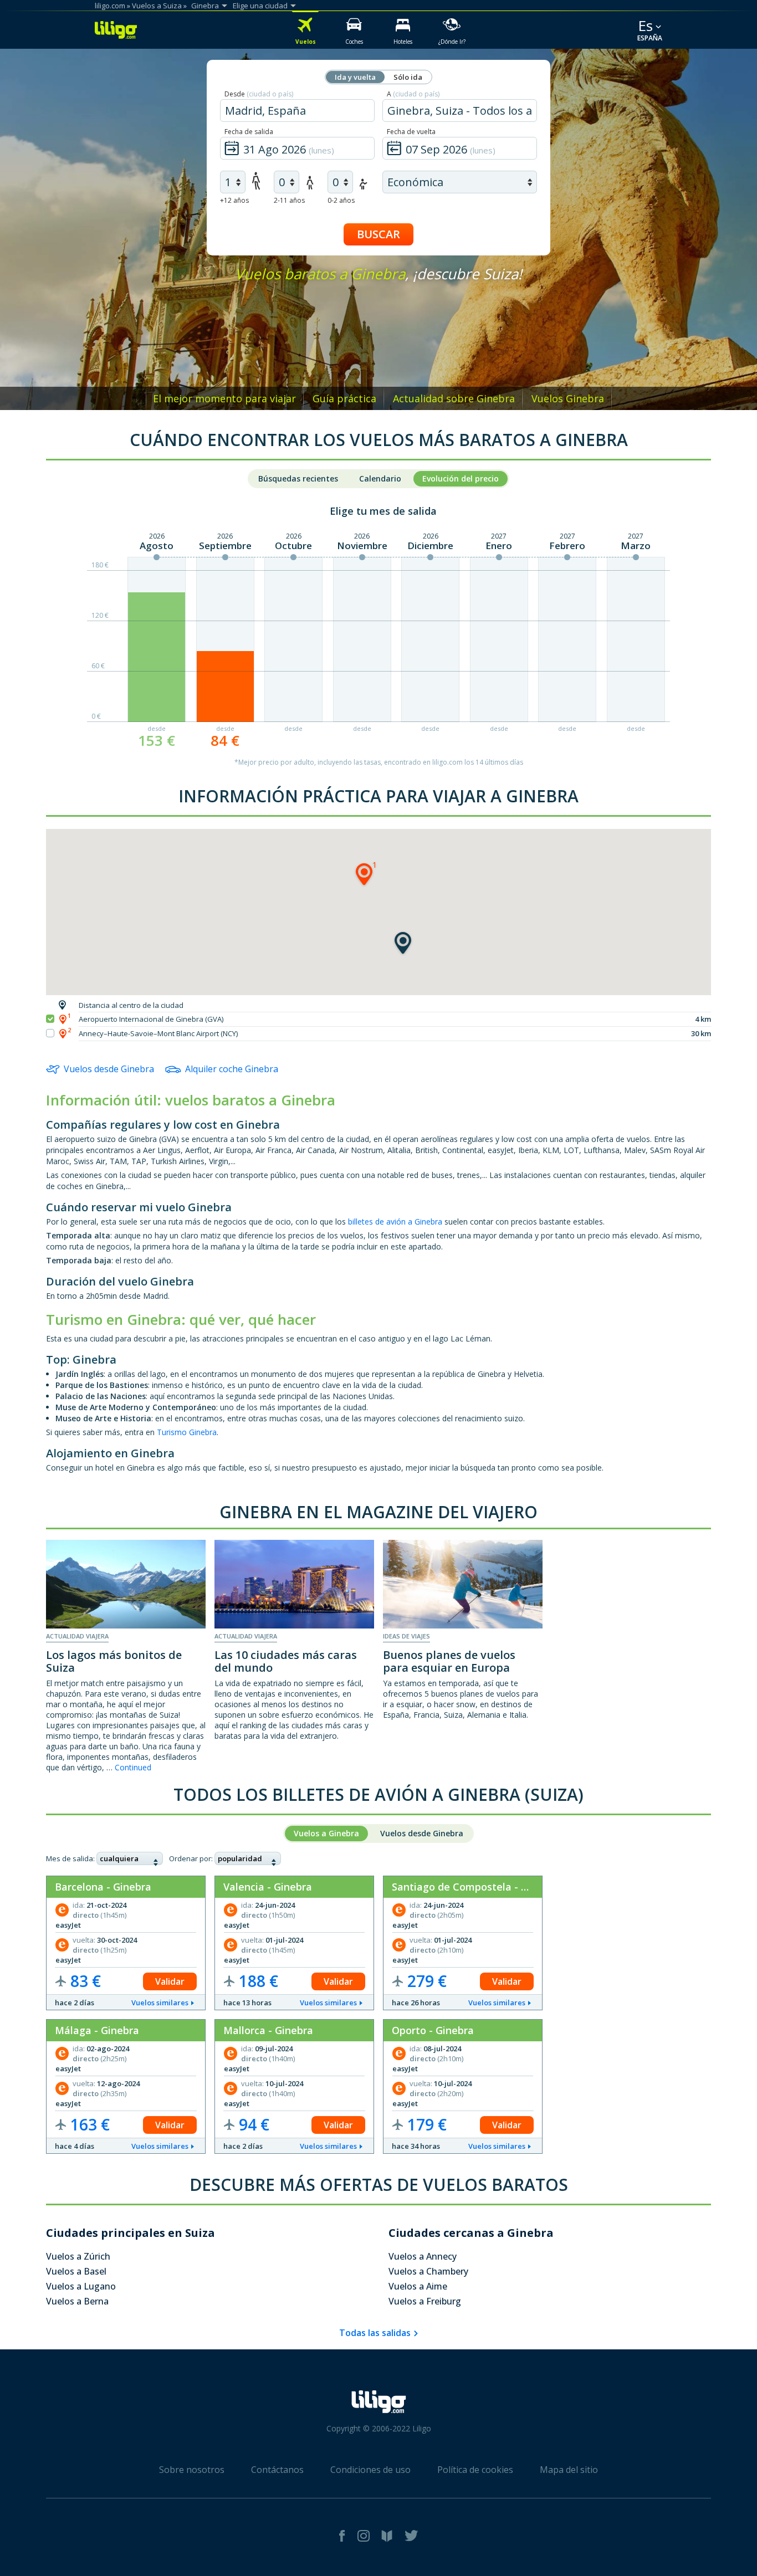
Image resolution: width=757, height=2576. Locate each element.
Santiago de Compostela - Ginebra (475, 1887)
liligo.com (110, 6)
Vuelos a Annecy (423, 2256)
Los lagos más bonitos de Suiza (114, 1661)
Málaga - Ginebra (97, 2030)
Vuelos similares (160, 2003)
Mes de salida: (70, 1858)
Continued (133, 1767)
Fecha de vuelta (411, 132)
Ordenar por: (191, 1858)
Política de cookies (475, 2470)
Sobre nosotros (192, 2470)
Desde (259, 94)
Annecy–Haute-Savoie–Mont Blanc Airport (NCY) (158, 1033)
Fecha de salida (249, 132)
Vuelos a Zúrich (78, 2256)
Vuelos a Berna (77, 2301)
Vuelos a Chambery (428, 2271)
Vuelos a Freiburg (425, 2301)
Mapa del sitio (569, 2470)
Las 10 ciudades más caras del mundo (286, 1661)
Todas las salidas (375, 2333)
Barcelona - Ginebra (103, 1887)
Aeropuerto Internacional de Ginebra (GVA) (151, 1019)
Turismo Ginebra (187, 1432)
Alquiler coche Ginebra (232, 1069)
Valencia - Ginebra (268, 1887)
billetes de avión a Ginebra (395, 1222)
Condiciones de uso (370, 2470)
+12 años (234, 200)
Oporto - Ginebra (433, 2030)
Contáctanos (277, 2470)
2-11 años (289, 200)
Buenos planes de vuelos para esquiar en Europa (449, 1661)
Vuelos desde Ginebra (109, 1069)
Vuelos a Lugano (81, 2286)
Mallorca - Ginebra (268, 2030)
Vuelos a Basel (76, 2271)
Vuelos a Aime (418, 2286)
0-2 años (341, 200)
